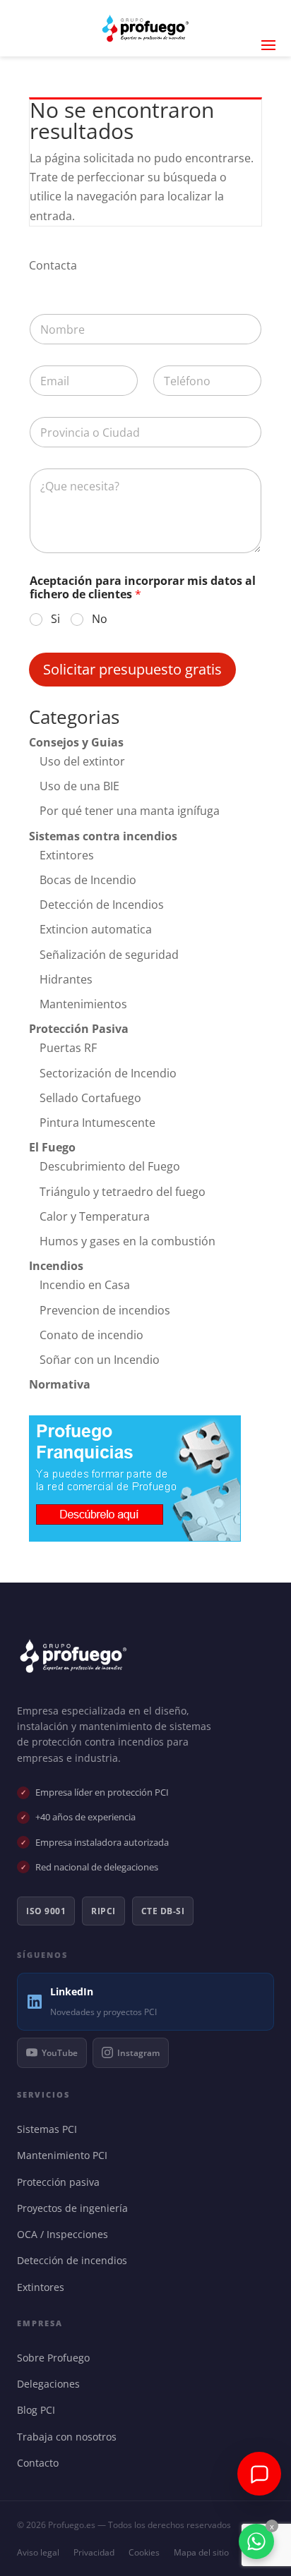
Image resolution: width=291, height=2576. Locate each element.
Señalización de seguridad (109, 955)
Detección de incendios (75, 2260)
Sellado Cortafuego (90, 1098)
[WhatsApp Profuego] (256, 2541)
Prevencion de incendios (105, 1310)
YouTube (60, 2053)
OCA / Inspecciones (66, 2234)
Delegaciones (52, 2384)
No (100, 619)
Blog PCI (39, 2410)
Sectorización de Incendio (108, 1073)
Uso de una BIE (79, 786)
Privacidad (94, 2552)
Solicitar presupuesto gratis (132, 669)
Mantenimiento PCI (65, 2155)
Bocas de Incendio (88, 880)
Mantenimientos (83, 1004)
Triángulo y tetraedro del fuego (123, 1192)
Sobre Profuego (57, 2358)
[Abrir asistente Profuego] (259, 2474)
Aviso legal (38, 2552)
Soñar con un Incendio (100, 1360)
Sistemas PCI (50, 2129)
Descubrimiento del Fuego (110, 1166)
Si (55, 619)
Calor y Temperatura (95, 1216)
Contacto (41, 2463)
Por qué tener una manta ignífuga (130, 811)
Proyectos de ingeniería (76, 2208)
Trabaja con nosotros (70, 2437)
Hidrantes (66, 979)
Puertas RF (68, 1048)
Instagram (138, 2053)
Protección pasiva (61, 2182)
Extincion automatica (96, 929)
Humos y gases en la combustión (127, 1241)
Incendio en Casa (85, 1285)
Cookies (144, 2552)
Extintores (67, 855)
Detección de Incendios (102, 905)
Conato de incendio (91, 1335)
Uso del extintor (82, 761)
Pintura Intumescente (97, 1123)
